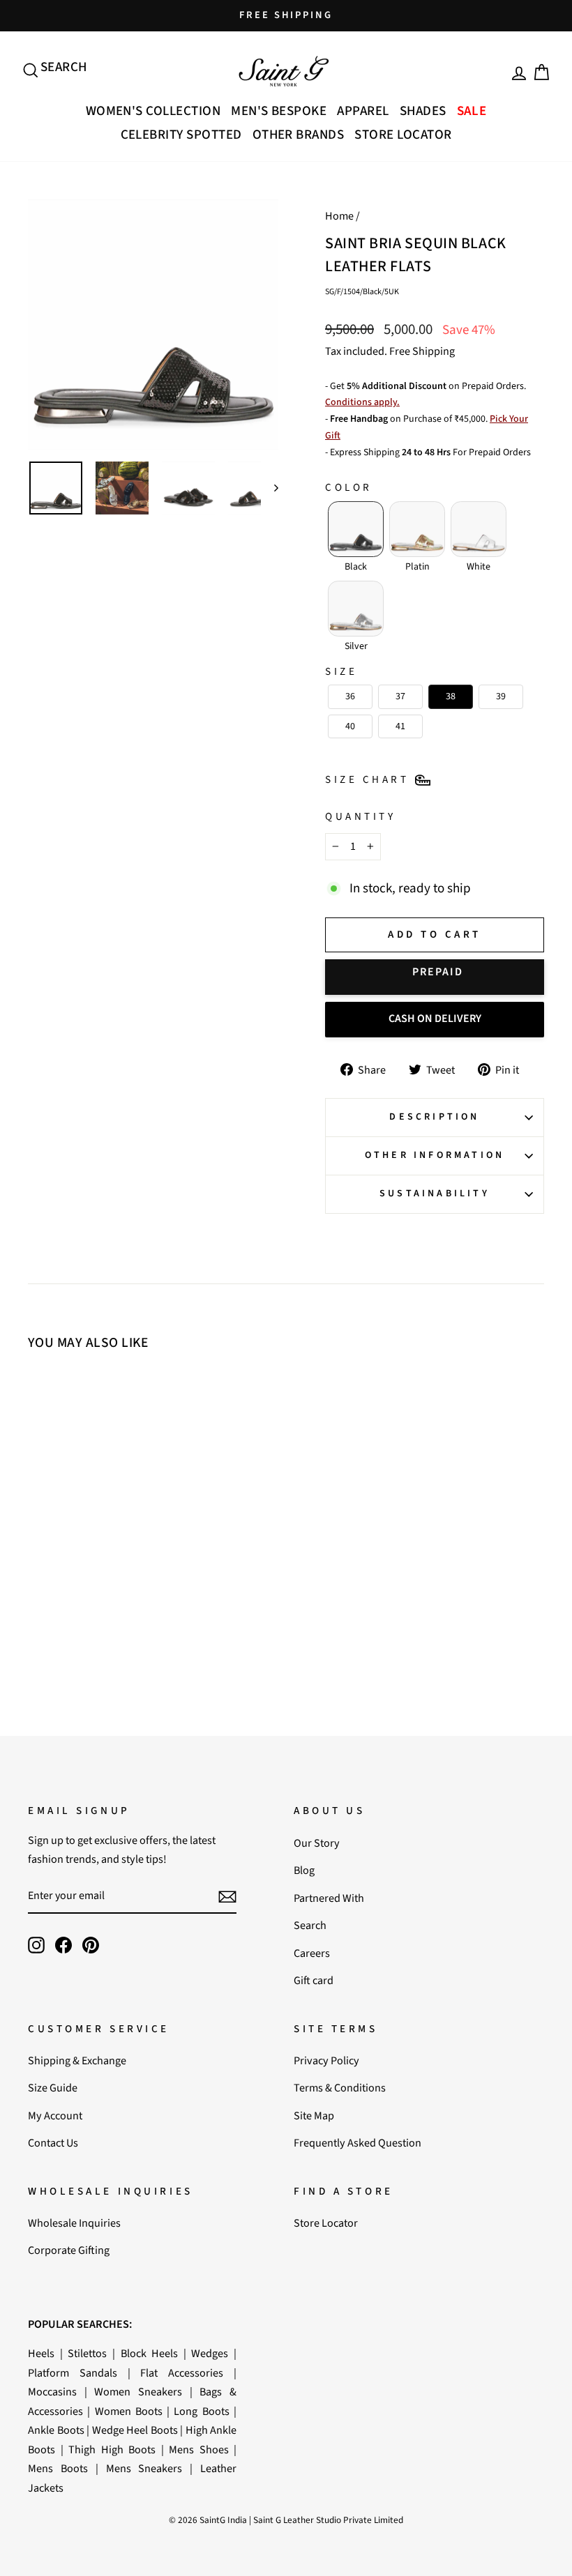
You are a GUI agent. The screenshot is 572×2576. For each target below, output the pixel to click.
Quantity (360, 816)
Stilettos (87, 2353)
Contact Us (53, 2143)
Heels (41, 2353)
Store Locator (403, 135)
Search (310, 1925)
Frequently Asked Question (357, 2143)
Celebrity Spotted (181, 135)
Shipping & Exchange (77, 2060)
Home (339, 216)
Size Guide (53, 2088)
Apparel (363, 111)
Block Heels (150, 2353)
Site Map (314, 2116)
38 (86, 1515)
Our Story (317, 1843)
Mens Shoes (199, 2449)
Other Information (435, 1155)
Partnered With (329, 1898)
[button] (356, 529)
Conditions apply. (362, 402)
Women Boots (129, 2411)
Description (434, 1117)
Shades (423, 111)
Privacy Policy (326, 2060)
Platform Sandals (73, 2373)
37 (66, 1515)
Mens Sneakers (144, 2468)
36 (47, 1515)
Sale (472, 111)
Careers (312, 1953)
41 (86, 1533)
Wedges (210, 2353)
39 (107, 1515)
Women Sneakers (138, 2392)
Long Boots (201, 2411)
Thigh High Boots (112, 2449)
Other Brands (299, 135)
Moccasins (52, 2392)
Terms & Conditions (340, 2088)
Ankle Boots (56, 2430)
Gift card (314, 1980)
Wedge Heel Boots (135, 2430)
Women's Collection (153, 111)
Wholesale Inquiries (74, 2223)
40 (127, 1515)
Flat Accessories (182, 2373)
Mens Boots (58, 2468)
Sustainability (435, 1194)
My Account (55, 2116)
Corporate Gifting (69, 2250)
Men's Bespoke (279, 111)
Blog (304, 1870)
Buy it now (435, 977)
